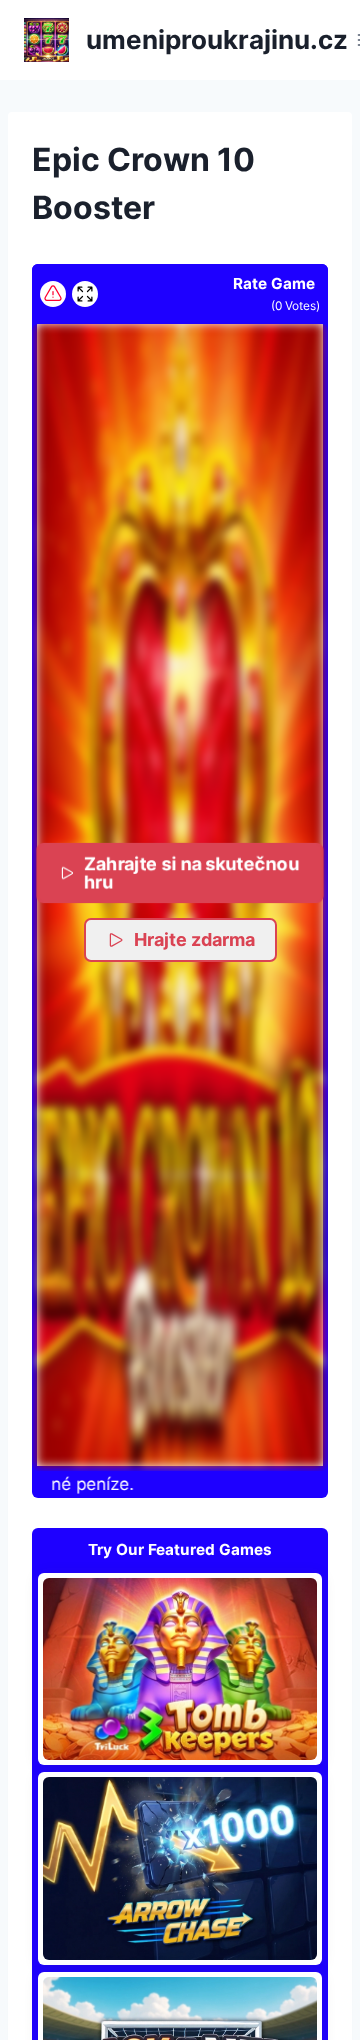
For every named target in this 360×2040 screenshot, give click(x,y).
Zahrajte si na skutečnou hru (192, 872)
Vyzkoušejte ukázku (180, 1668)
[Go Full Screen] (85, 294)
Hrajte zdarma (194, 939)
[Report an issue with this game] (53, 294)
